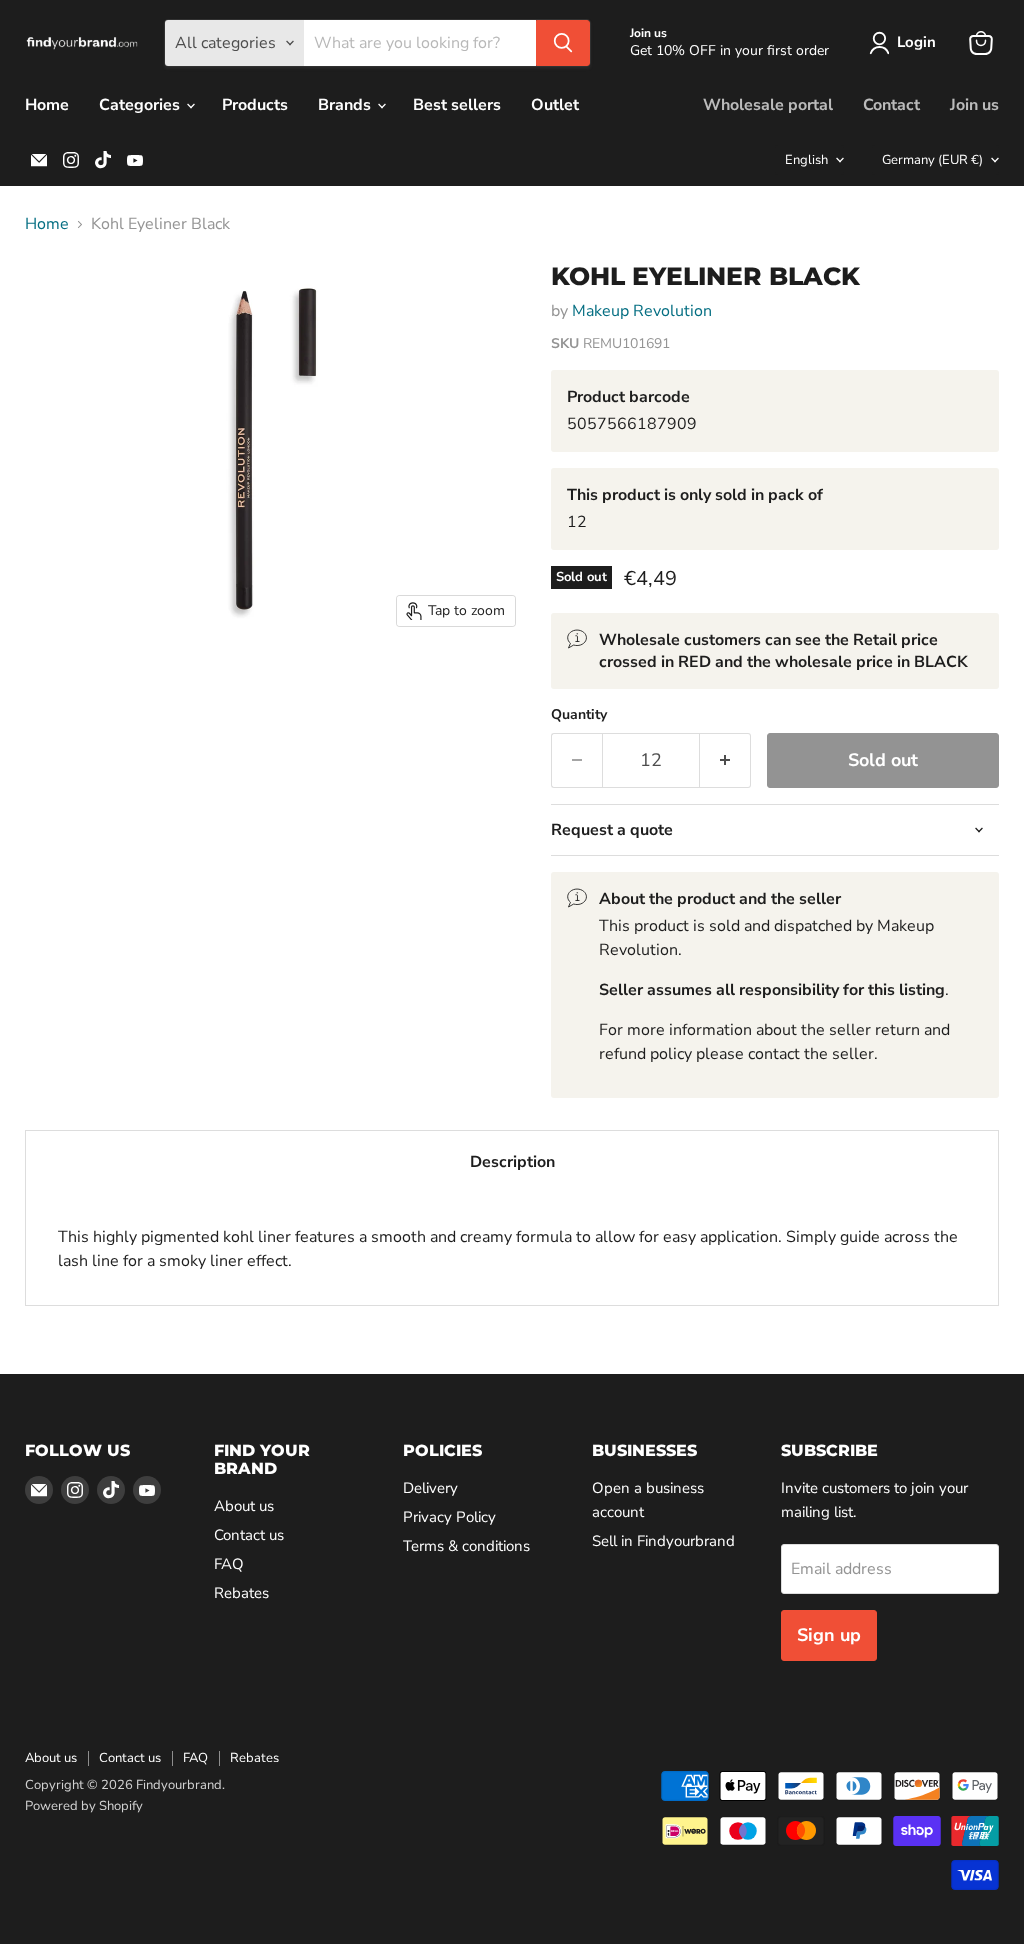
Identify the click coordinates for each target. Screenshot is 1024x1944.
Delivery (430, 1488)
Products (255, 105)
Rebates (241, 1593)
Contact (891, 105)
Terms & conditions (466, 1546)
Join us (974, 105)
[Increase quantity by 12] (725, 760)
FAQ (229, 1564)
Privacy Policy (449, 1517)
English (806, 160)
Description (512, 1162)
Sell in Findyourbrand (663, 1541)
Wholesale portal (768, 105)
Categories (141, 105)
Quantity (579, 715)
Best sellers (457, 105)
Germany (932, 160)
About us (244, 1506)
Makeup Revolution (642, 311)
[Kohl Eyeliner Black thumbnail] (55, 295)
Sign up (829, 1635)
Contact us (249, 1535)
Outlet (555, 105)
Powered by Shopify (84, 1806)
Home (47, 105)
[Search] (563, 43)
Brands (346, 105)
